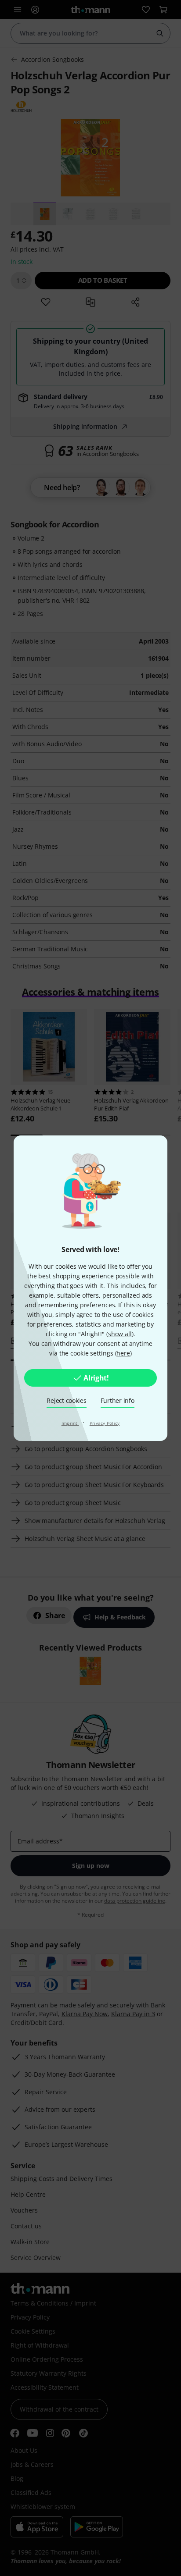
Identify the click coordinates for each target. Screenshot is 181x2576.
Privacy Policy (105, 1423)
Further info (118, 1400)
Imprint (70, 1423)
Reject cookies (66, 1400)
